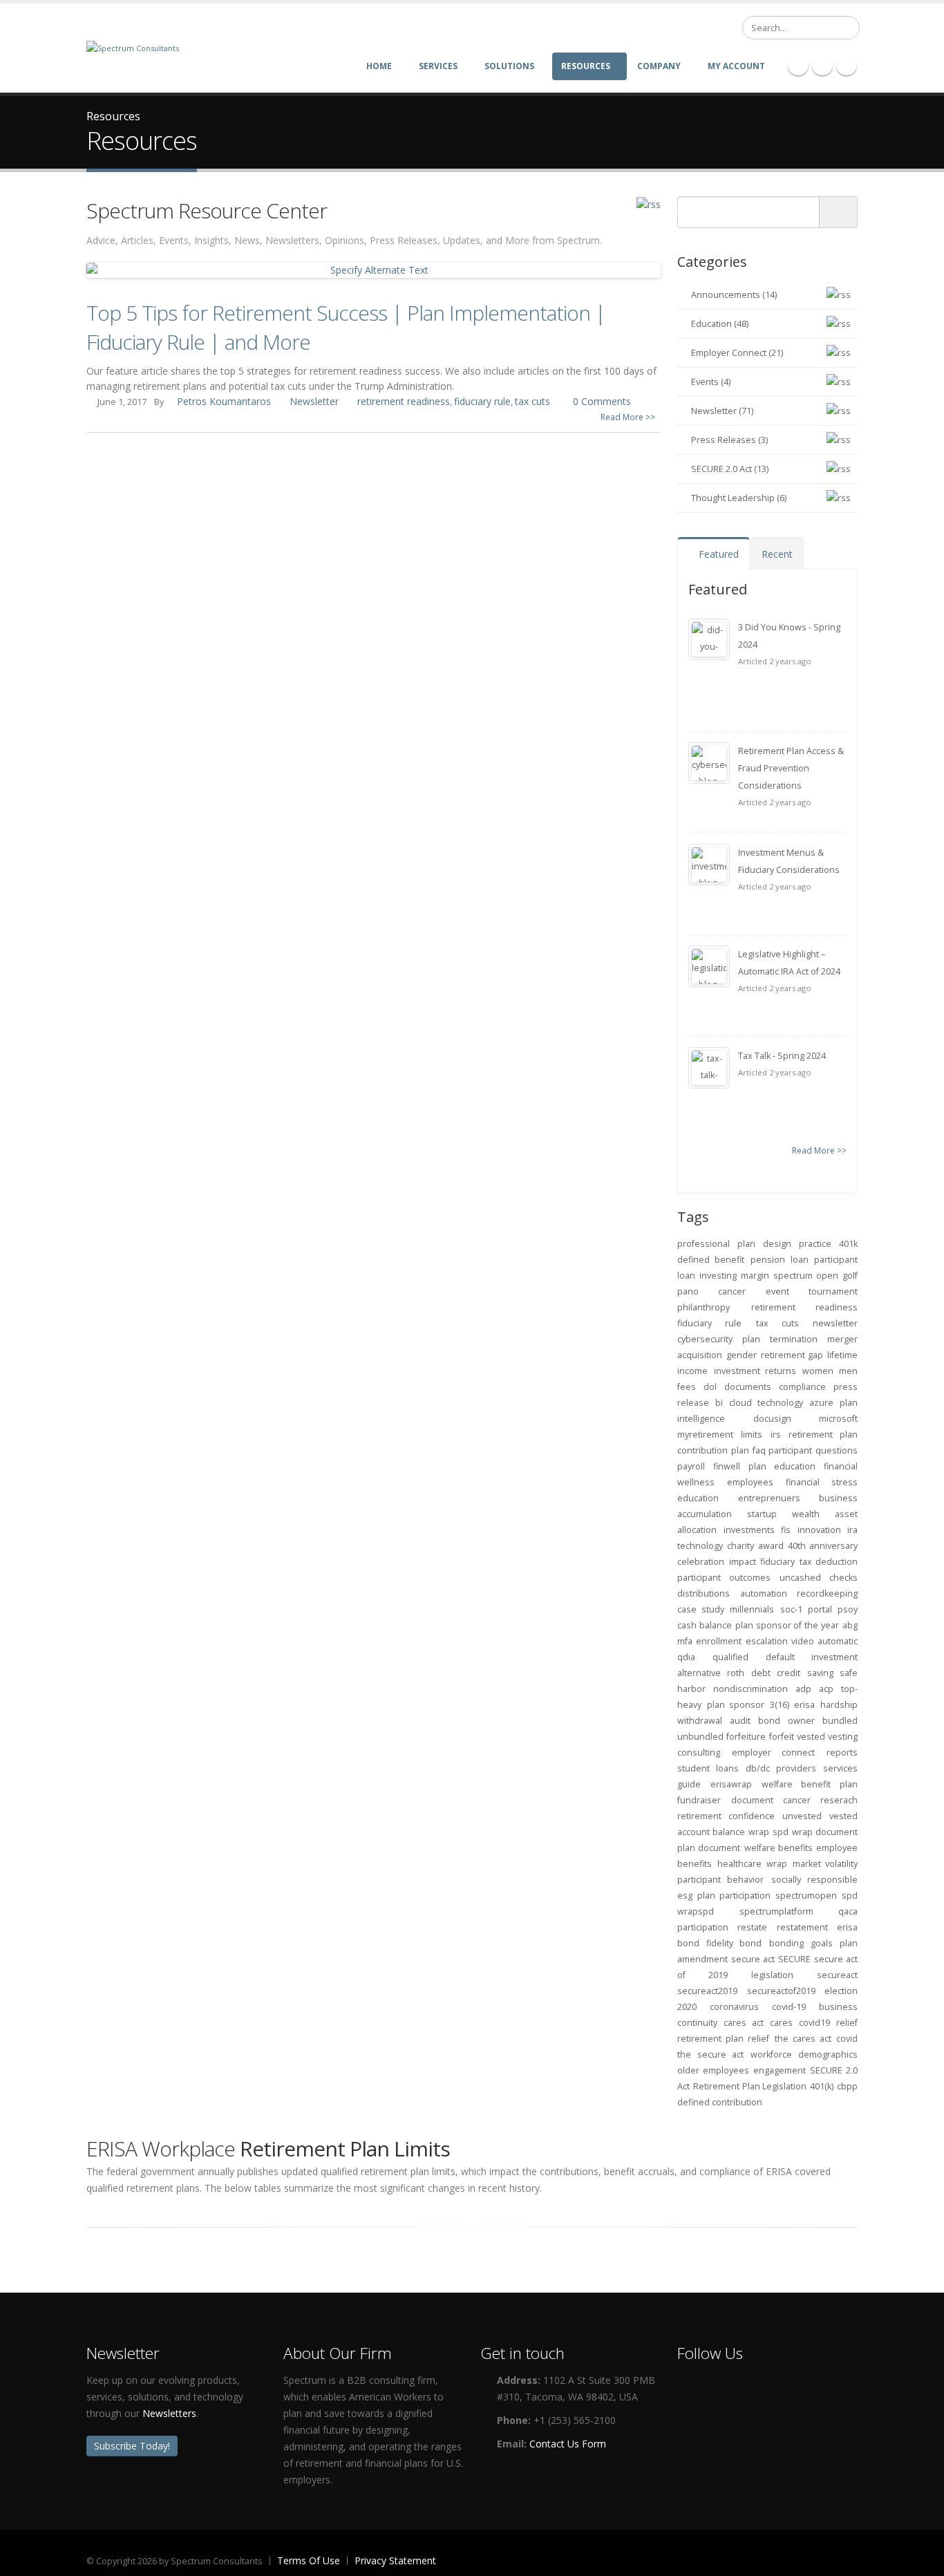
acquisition (700, 1355)
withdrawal (700, 1721)
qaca (848, 1911)
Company (659, 66)
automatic (838, 1641)
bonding (786, 1943)
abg (850, 1625)
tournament (833, 1291)
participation (703, 1927)
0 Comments (602, 401)
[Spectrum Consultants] (133, 47)
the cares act (803, 2039)
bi (719, 1403)
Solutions (509, 66)
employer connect (774, 1752)
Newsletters (169, 2413)
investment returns (755, 1371)
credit (789, 1673)
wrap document (825, 1832)
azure (821, 1403)
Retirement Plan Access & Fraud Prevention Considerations (791, 768)
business (838, 1498)
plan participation (734, 1896)
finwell (727, 1466)
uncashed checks (819, 1578)
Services (438, 66)
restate (752, 1927)
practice (815, 1244)
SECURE (794, 1959)
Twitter (711, 2382)
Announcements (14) (734, 295)
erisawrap (731, 1784)
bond (769, 1721)
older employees (713, 2070)
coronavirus (734, 2007)
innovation (819, 1530)
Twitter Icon (847, 65)
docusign (772, 1419)
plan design (764, 1244)
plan (740, 1450)
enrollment (719, 1641)
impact (743, 1562)
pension (768, 1260)
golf (850, 1276)
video (803, 1641)
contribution (702, 1450)
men (848, 1371)
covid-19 (789, 2007)
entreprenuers (769, 1498)
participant (790, 1450)
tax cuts (532, 401)
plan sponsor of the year (787, 1625)
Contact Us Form (568, 2444)
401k (848, 1244)
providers (796, 1768)
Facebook (688, 2382)
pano (688, 1291)
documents (748, 1387)
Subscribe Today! (132, 2446)
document (752, 1800)
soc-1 (791, 1609)
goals (822, 1943)
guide (689, 1784)
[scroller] (920, 2559)
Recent (777, 554)
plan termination (780, 1339)
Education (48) (720, 324)
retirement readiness (404, 401)
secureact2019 (707, 1991)
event (777, 1291)
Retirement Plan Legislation (750, 2086)
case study (701, 1609)
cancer (732, 1291)
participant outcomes (724, 1578)
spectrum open (806, 1276)
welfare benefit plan (810, 1784)
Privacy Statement (395, 2560)
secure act (753, 1959)
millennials (752, 1609)
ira (852, 1530)
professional (704, 1244)
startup (762, 1514)
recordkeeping (827, 1593)
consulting (699, 1752)
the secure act (710, 2055)
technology (700, 1546)
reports (842, 1752)
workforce (771, 2055)
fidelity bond (734, 1943)
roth (736, 1673)
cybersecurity (705, 1339)
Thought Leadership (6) (739, 498)
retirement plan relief (723, 2039)
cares (781, 2023)
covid (847, 2039)
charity (740, 1546)
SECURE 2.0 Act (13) (730, 469)
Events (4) (711, 382)
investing (718, 1276)
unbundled (700, 1737)
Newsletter (314, 401)
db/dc (758, 1768)
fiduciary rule (482, 401)
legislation (772, 1975)
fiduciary (777, 1562)
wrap (777, 1864)
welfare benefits (778, 1848)
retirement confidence (726, 1816)
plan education (782, 1466)
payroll (691, 1466)
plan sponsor (736, 1705)
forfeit (782, 1737)
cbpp (847, 2086)
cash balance (705, 1625)
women (818, 1371)
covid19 (814, 2023)
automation (764, 1593)
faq (759, 1450)
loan (800, 1260)
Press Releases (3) (729, 440)
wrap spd (768, 1832)
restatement (802, 1927)
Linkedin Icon (822, 65)
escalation (767, 1641)
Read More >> (628, 417)
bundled (840, 1721)
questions (837, 1450)
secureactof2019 (781, 1991)
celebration (701, 1562)
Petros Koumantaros (224, 401)
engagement (780, 2070)
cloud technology (766, 1403)
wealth (806, 1514)
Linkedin (735, 2382)
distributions (704, 1593)
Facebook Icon (798, 65)
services (840, 1768)
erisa (804, 1705)
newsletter (835, 1323)
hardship (839, 1705)
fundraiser (699, 1800)
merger (842, 1339)
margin (755, 1276)
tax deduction (829, 1562)
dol (710, 1387)
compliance (802, 1387)
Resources (586, 66)
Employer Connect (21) (737, 353)
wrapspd (696, 1911)
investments (749, 1530)
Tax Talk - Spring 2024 (782, 1056)
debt (761, 1673)
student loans (708, 1768)
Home (379, 66)
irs (776, 1435)
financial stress (822, 1482)
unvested (802, 1816)
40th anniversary (823, 1546)
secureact (837, 1975)
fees (687, 1387)
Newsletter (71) (722, 411)
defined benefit (711, 1260)
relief (847, 2023)
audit (740, 1721)
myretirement (705, 1435)
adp (803, 1689)
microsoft (838, 1419)
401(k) (822, 2086)
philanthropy (704, 1307)
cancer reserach (820, 1800)
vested (811, 1737)
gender (742, 1355)
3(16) (780, 1705)
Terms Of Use (309, 2560)
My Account (736, 66)
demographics (828, 2055)
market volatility (825, 1864)
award (771, 1546)
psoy (848, 1609)
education (698, 1498)
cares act (744, 2023)
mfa (685, 1641)
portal (820, 1609)
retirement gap (792, 1355)
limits (752, 1435)
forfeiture (746, 1737)
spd (850, 1896)
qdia (686, 1657)
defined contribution (720, 2102)
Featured (717, 554)
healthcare (739, 1864)
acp (826, 1689)
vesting (843, 1737)
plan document (709, 1848)
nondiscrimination (751, 1689)
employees (750, 1482)
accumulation (705, 1514)
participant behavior (720, 1880)
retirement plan (823, 1435)
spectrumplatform (776, 1911)
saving (820, 1673)
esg (685, 1896)
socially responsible (814, 1880)
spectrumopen (806, 1896)
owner (801, 1721)
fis (786, 1530)
